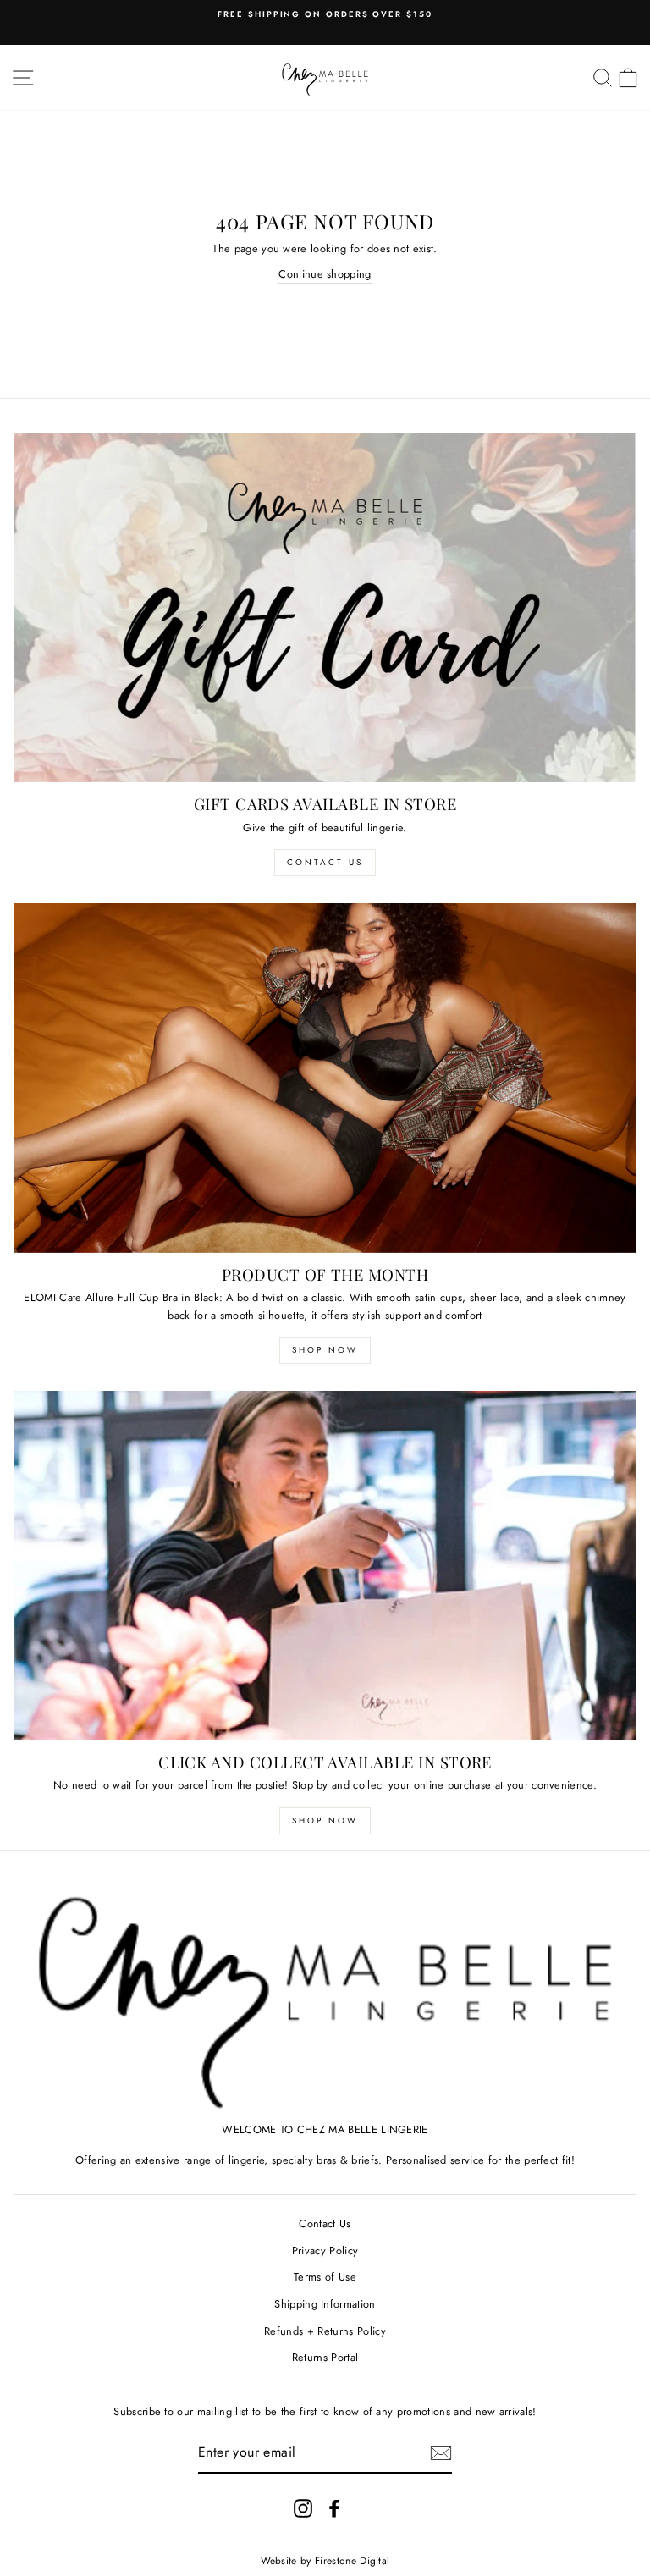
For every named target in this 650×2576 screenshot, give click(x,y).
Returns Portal (325, 2357)
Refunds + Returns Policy (325, 2331)
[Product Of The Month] (325, 1078)
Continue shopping (325, 274)
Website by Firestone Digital (325, 2561)
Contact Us (325, 862)
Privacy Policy (325, 2251)
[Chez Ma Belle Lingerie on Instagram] (303, 2508)
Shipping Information (325, 2304)
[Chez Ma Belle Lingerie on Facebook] (334, 2508)
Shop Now (325, 1350)
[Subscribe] (441, 2453)
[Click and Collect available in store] (325, 1566)
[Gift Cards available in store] (325, 607)
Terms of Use (325, 2277)
